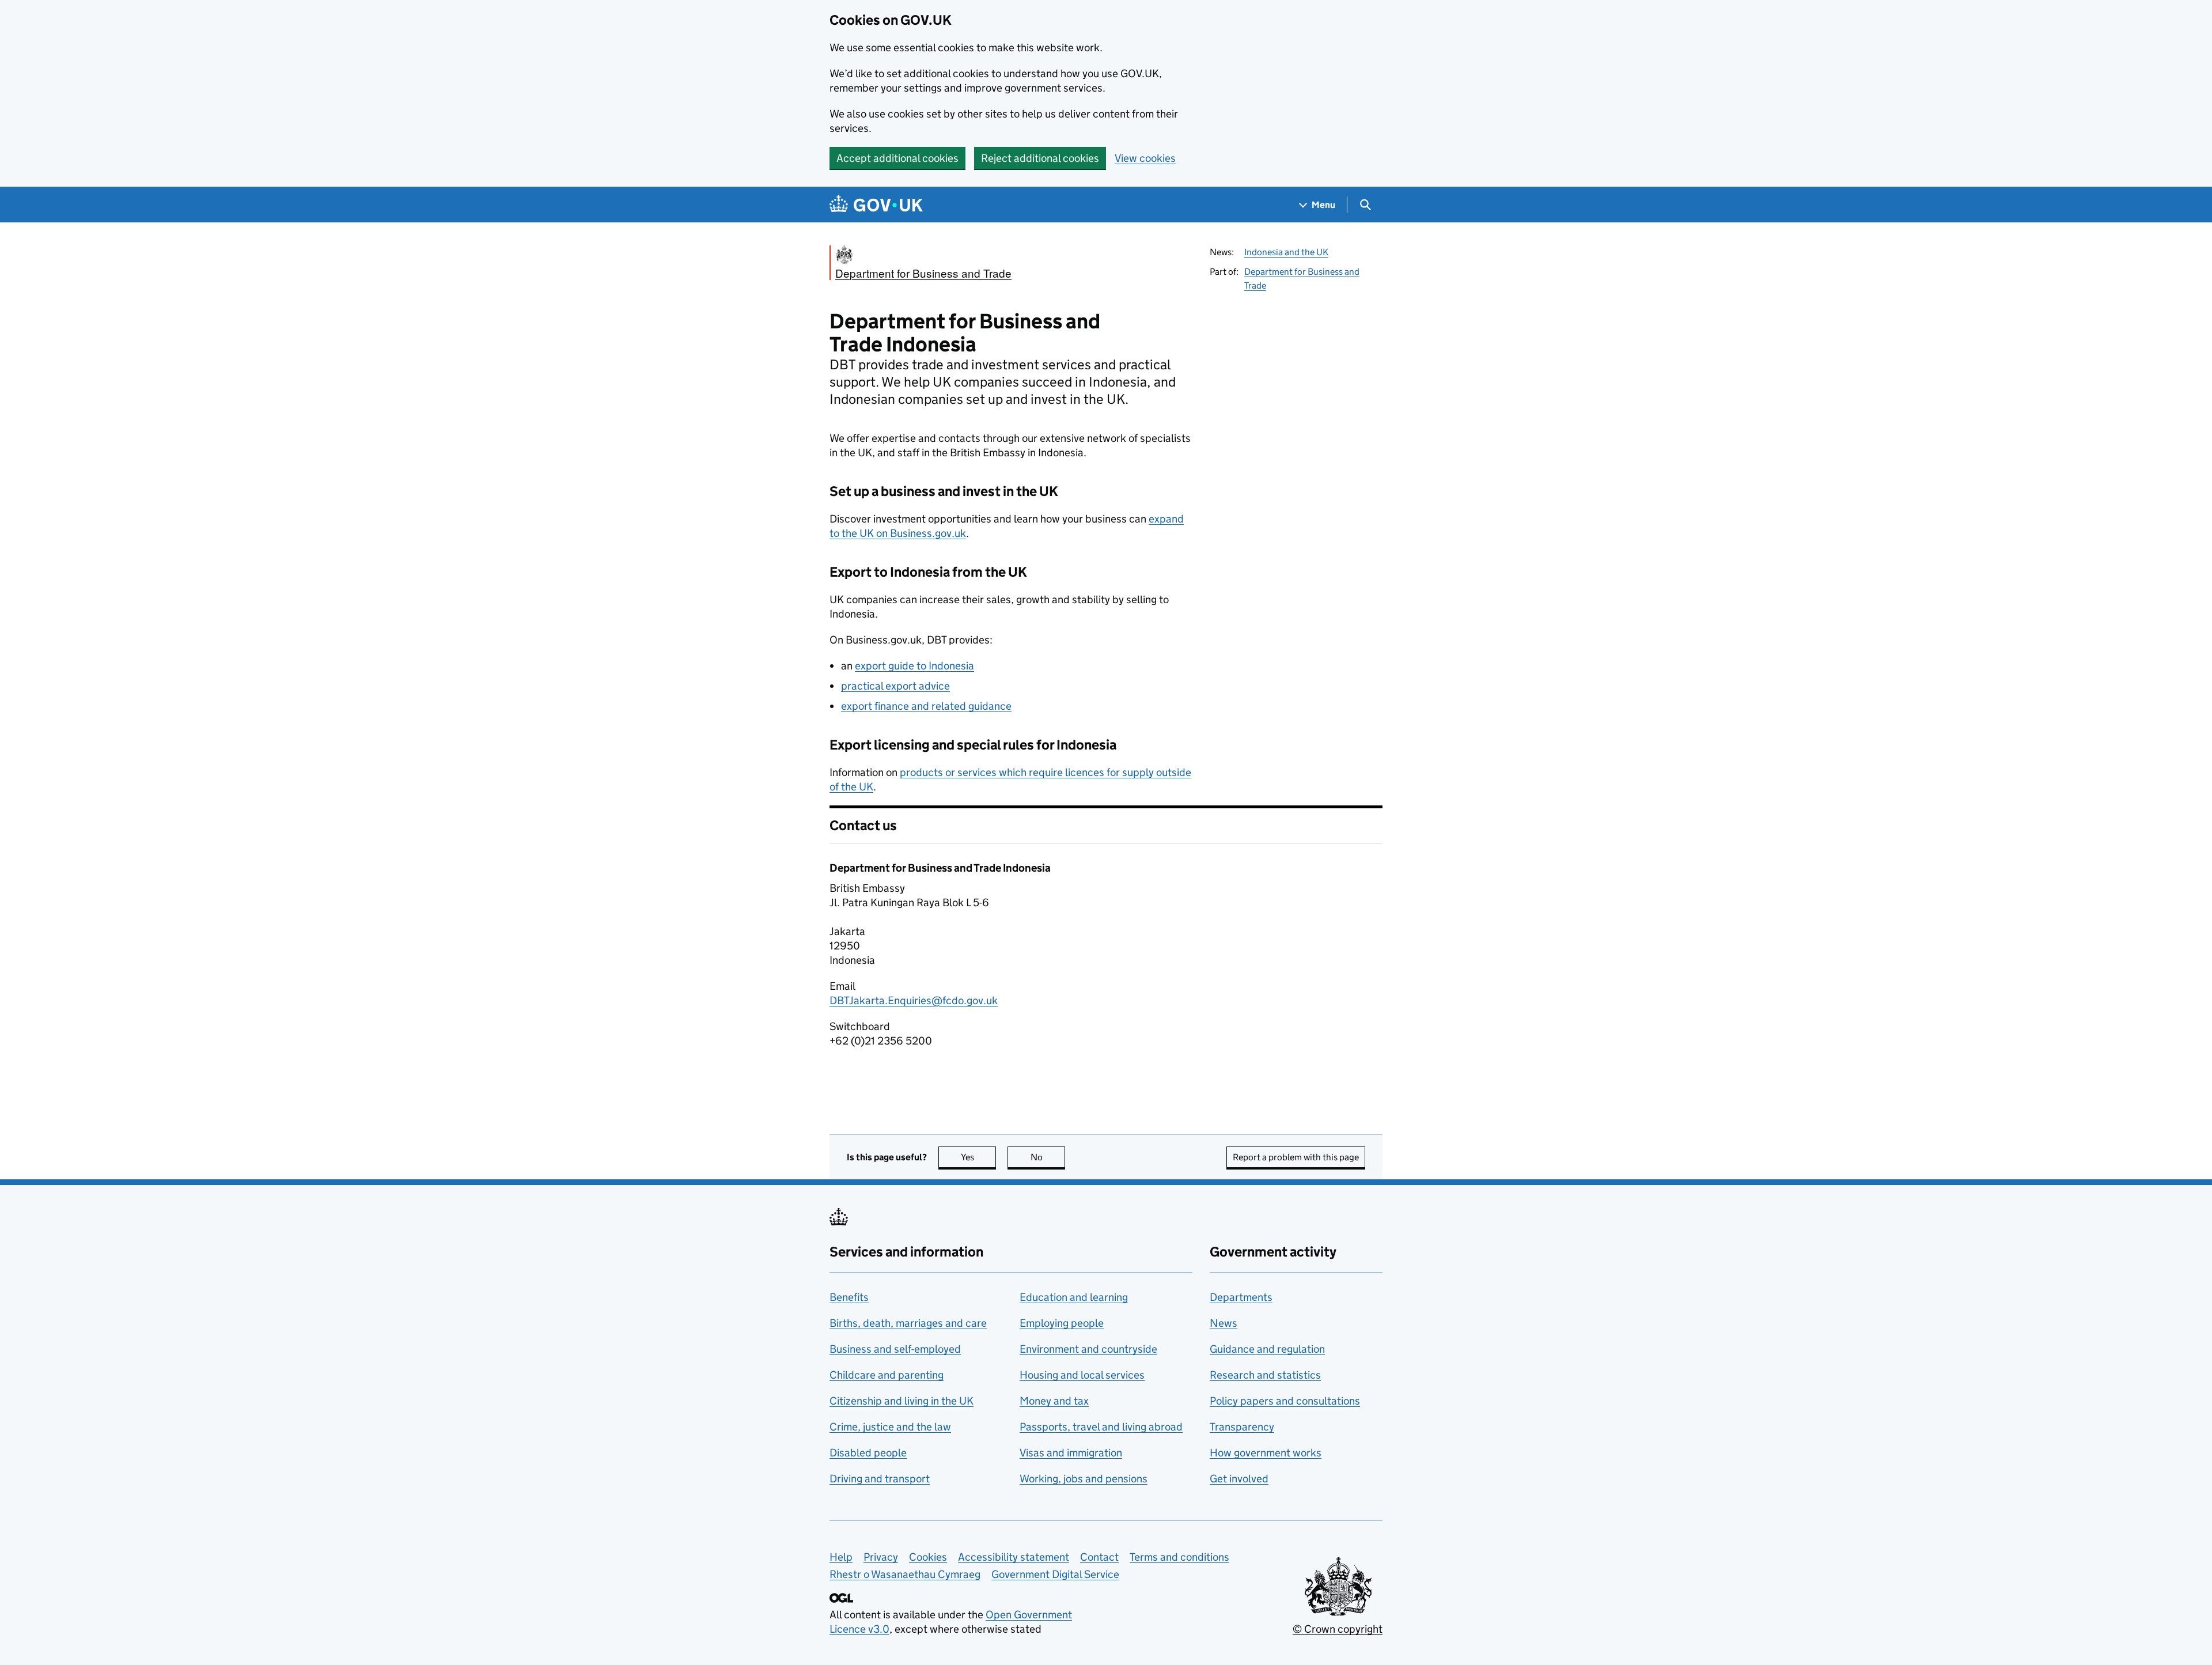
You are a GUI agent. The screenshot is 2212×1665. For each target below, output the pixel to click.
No (1048, 1157)
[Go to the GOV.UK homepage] (876, 205)
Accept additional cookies (897, 158)
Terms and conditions (1179, 1557)
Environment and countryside (1088, 1349)
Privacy (881, 1557)
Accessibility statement (1014, 1557)
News (1224, 1323)
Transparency (1242, 1427)
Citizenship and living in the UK (902, 1401)
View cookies (1145, 158)
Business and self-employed (895, 1349)
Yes (978, 1157)
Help (841, 1557)
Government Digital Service (1055, 1574)
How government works (1266, 1453)
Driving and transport (880, 1479)
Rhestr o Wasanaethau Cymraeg (905, 1574)
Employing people (1062, 1323)
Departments (1241, 1297)
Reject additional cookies (1040, 158)
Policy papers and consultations (1285, 1401)
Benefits (849, 1297)
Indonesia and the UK (1286, 252)
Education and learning (1074, 1297)
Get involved (1239, 1479)
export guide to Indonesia (914, 666)
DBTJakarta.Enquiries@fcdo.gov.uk (914, 1000)
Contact (1099, 1557)
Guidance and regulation (1267, 1349)
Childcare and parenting (887, 1375)
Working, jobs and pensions (1084, 1479)
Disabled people (868, 1453)
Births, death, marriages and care (908, 1323)
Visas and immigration (1071, 1453)
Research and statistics (1265, 1375)
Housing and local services (1082, 1375)
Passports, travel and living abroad (1101, 1427)
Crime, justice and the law (890, 1427)
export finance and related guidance (926, 706)
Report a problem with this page (1296, 1157)
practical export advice (895, 686)
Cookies (928, 1557)
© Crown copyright (1338, 1629)
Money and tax (1054, 1401)
